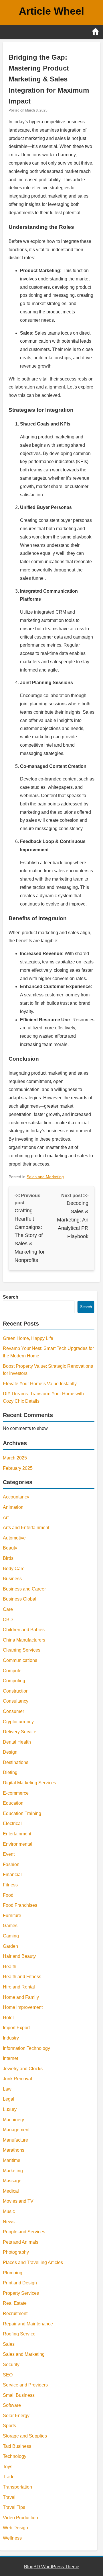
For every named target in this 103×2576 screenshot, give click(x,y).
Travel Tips (14, 2507)
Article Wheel (51, 11)
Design (10, 1752)
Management (16, 2130)
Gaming (11, 1936)
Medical (11, 2191)
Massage (12, 2181)
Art (6, 1518)
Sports (9, 2426)
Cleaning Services (22, 1650)
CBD (8, 1620)
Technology (15, 2456)
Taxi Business (17, 2446)
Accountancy (16, 1497)
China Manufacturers (24, 1640)
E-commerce (16, 1793)
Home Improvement (23, 2007)
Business (12, 1579)
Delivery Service (20, 1732)
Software (12, 2405)
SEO (8, 2375)
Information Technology (26, 2048)
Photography (16, 2252)
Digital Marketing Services (29, 1783)
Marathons (14, 2150)
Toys (8, 2467)
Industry (11, 2038)
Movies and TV (18, 2201)
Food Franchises (20, 1905)
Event (9, 1854)
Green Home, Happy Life (28, 1338)
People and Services (24, 2232)
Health (10, 1967)
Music (9, 2211)
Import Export (16, 2028)
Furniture (12, 1916)
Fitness (10, 1885)
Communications (20, 1660)
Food (8, 1895)
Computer (13, 1671)
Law (7, 2089)
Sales (9, 2344)
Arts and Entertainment (26, 1528)
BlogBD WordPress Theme (52, 2567)
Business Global (20, 1599)
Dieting (10, 1772)
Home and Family (21, 1997)
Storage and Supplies (25, 2436)
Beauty (10, 1548)
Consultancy (16, 1701)
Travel (9, 2497)
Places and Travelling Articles (33, 2262)
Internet (10, 2058)
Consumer (13, 1711)
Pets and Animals (21, 2242)
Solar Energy (16, 2416)
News (9, 2222)
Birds (8, 1558)
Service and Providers (25, 2385)
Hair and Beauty (19, 1956)
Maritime (12, 2160)
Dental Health (17, 1742)
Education (13, 1803)
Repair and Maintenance (28, 2324)
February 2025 (18, 1468)
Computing (14, 1681)
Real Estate (15, 2303)
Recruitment (15, 2313)
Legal (9, 2099)
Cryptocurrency (18, 1722)
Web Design (15, 2528)
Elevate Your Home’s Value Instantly (40, 1384)
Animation (13, 1507)
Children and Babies (24, 1630)
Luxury (10, 2109)
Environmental (18, 1844)
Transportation (17, 2487)
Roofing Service (19, 2334)
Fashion (11, 1864)
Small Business (19, 2395)
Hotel (8, 2018)
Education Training (22, 1813)
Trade (9, 2477)
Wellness (12, 2538)
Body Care (14, 1569)
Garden (10, 1946)
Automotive (14, 1538)
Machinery (13, 2120)
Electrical (12, 1823)
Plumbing (13, 2273)
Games (10, 1926)
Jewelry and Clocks (23, 2069)
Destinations (16, 1762)
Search (11, 1297)
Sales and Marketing (45, 1177)
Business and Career (24, 1589)
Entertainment (17, 1834)
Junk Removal (17, 2079)
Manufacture (15, 2140)
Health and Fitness (22, 1977)
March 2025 (15, 1458)
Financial (12, 1875)
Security (11, 2365)
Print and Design (20, 2283)
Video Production (20, 2518)
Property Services (21, 2293)
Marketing (13, 2171)
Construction (16, 1691)
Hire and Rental (19, 1987)
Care (8, 1609)
